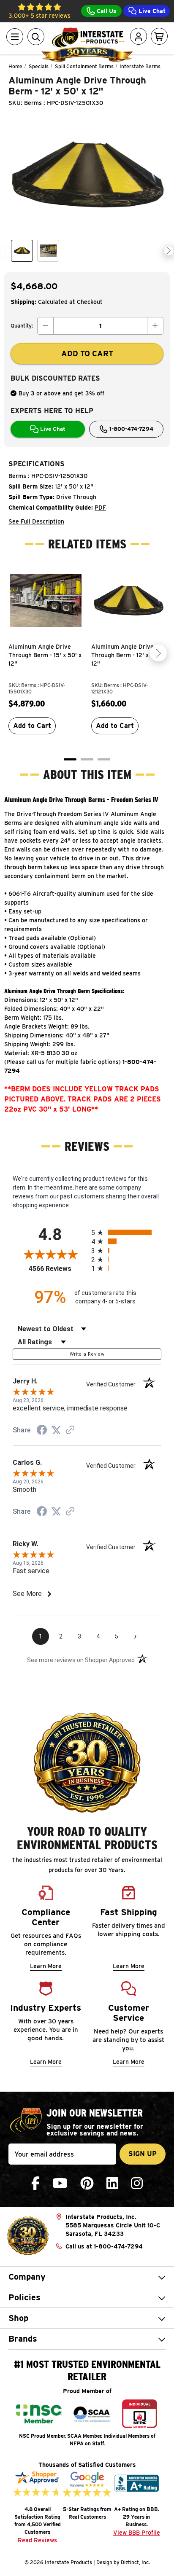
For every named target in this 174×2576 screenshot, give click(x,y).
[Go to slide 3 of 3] (104, 759)
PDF (100, 508)
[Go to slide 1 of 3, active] (70, 759)
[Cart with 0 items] (159, 37)
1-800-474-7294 (130, 429)
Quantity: (22, 326)
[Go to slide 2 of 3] (87, 759)
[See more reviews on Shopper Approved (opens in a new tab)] (70, 1431)
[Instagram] (137, 2183)
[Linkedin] (112, 2183)
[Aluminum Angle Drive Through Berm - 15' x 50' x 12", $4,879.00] (46, 601)
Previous (6, 251)
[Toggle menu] (15, 37)
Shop (18, 2318)
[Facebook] (35, 2183)
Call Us (106, 11)
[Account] (139, 37)
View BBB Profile (137, 2533)
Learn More (46, 1966)
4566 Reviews (58, 1269)
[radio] (126, 1232)
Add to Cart (32, 726)
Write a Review (87, 1354)
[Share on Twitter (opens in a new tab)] (56, 1430)
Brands (23, 2339)
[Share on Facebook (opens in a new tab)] (42, 1431)
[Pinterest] (87, 2183)
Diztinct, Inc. (135, 2562)
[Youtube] (60, 2183)
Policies (24, 2297)
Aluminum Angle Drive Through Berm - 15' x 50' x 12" (45, 655)
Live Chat (151, 11)
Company (27, 2277)
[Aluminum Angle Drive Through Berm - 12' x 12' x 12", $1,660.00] (128, 601)
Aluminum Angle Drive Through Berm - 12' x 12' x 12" (127, 655)
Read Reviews (37, 2540)
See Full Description (36, 521)
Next (169, 251)
